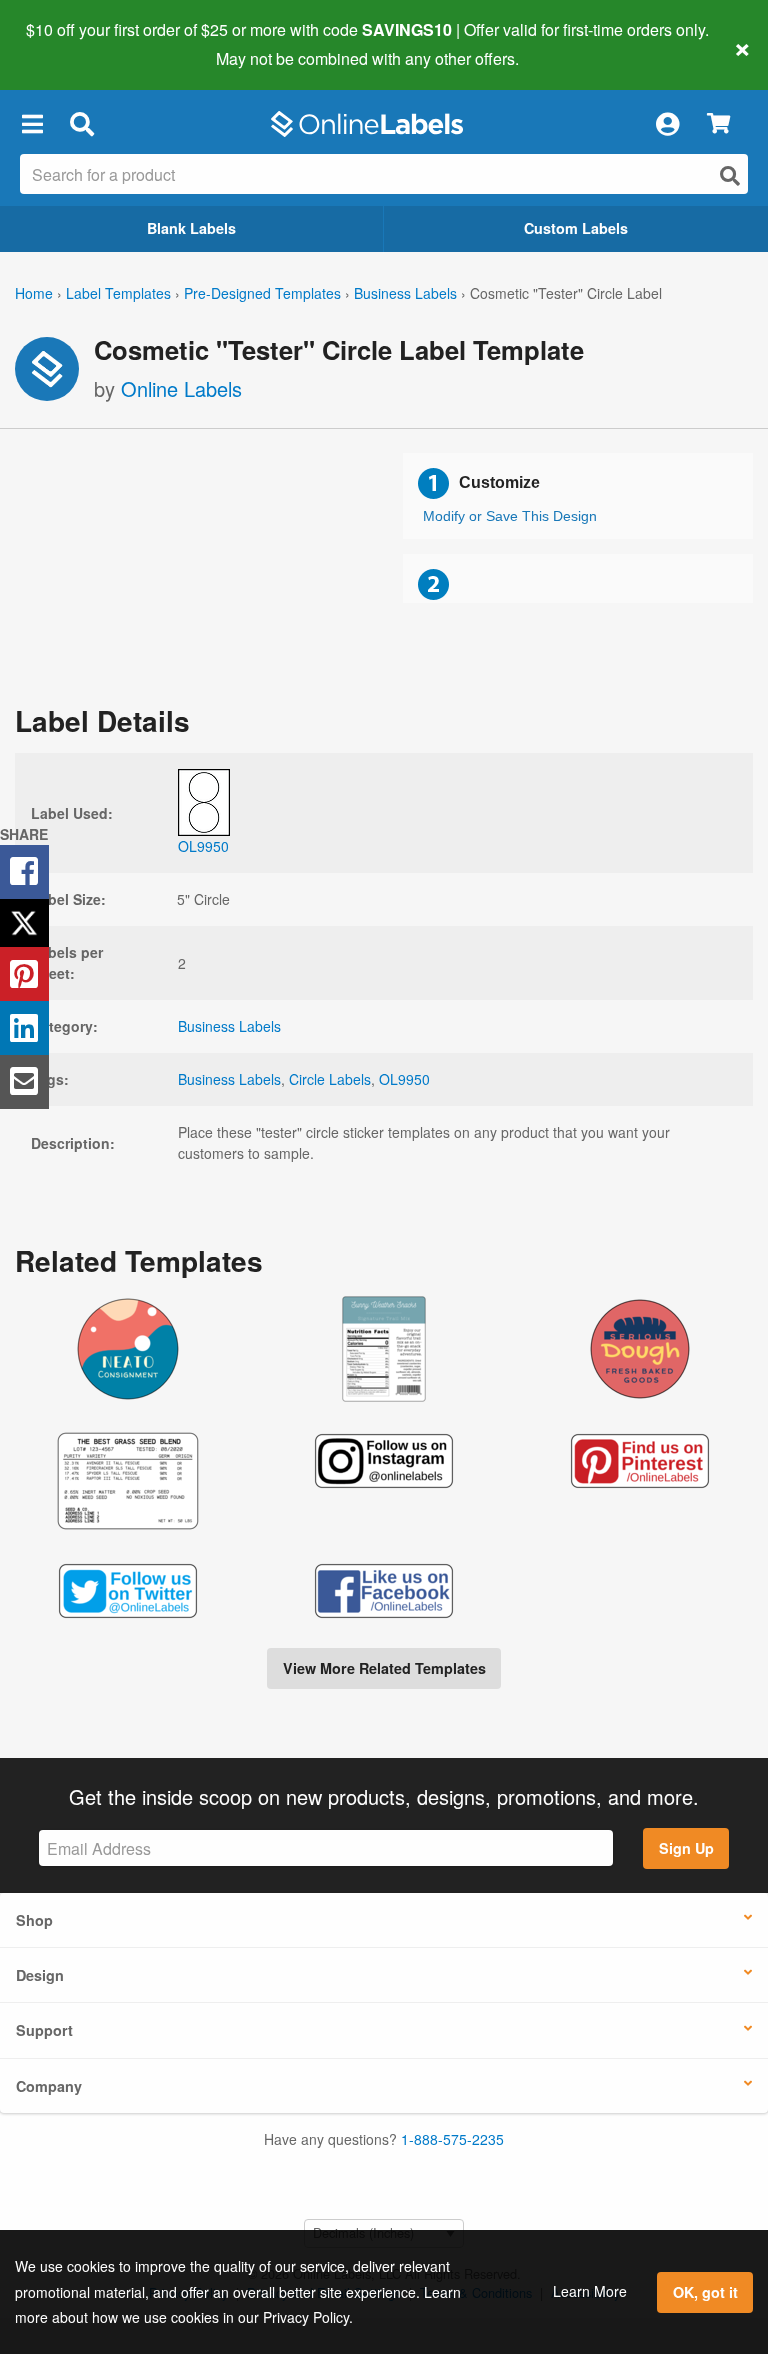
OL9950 (404, 1079)
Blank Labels (191, 228)
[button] (32, 124)
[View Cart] (718, 124)
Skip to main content (72, 44)
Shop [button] (34, 1920)
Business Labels (405, 293)
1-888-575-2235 (452, 2139)
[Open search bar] (81, 124)
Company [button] (49, 2086)
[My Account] (667, 124)
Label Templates (118, 293)
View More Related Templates (384, 1668)
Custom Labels (576, 228)
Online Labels (181, 388)
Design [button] (40, 1975)
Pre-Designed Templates (262, 293)
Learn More (590, 2291)
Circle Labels (330, 1079)
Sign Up (686, 1848)
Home (34, 293)
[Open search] (730, 175)
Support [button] (44, 2030)
